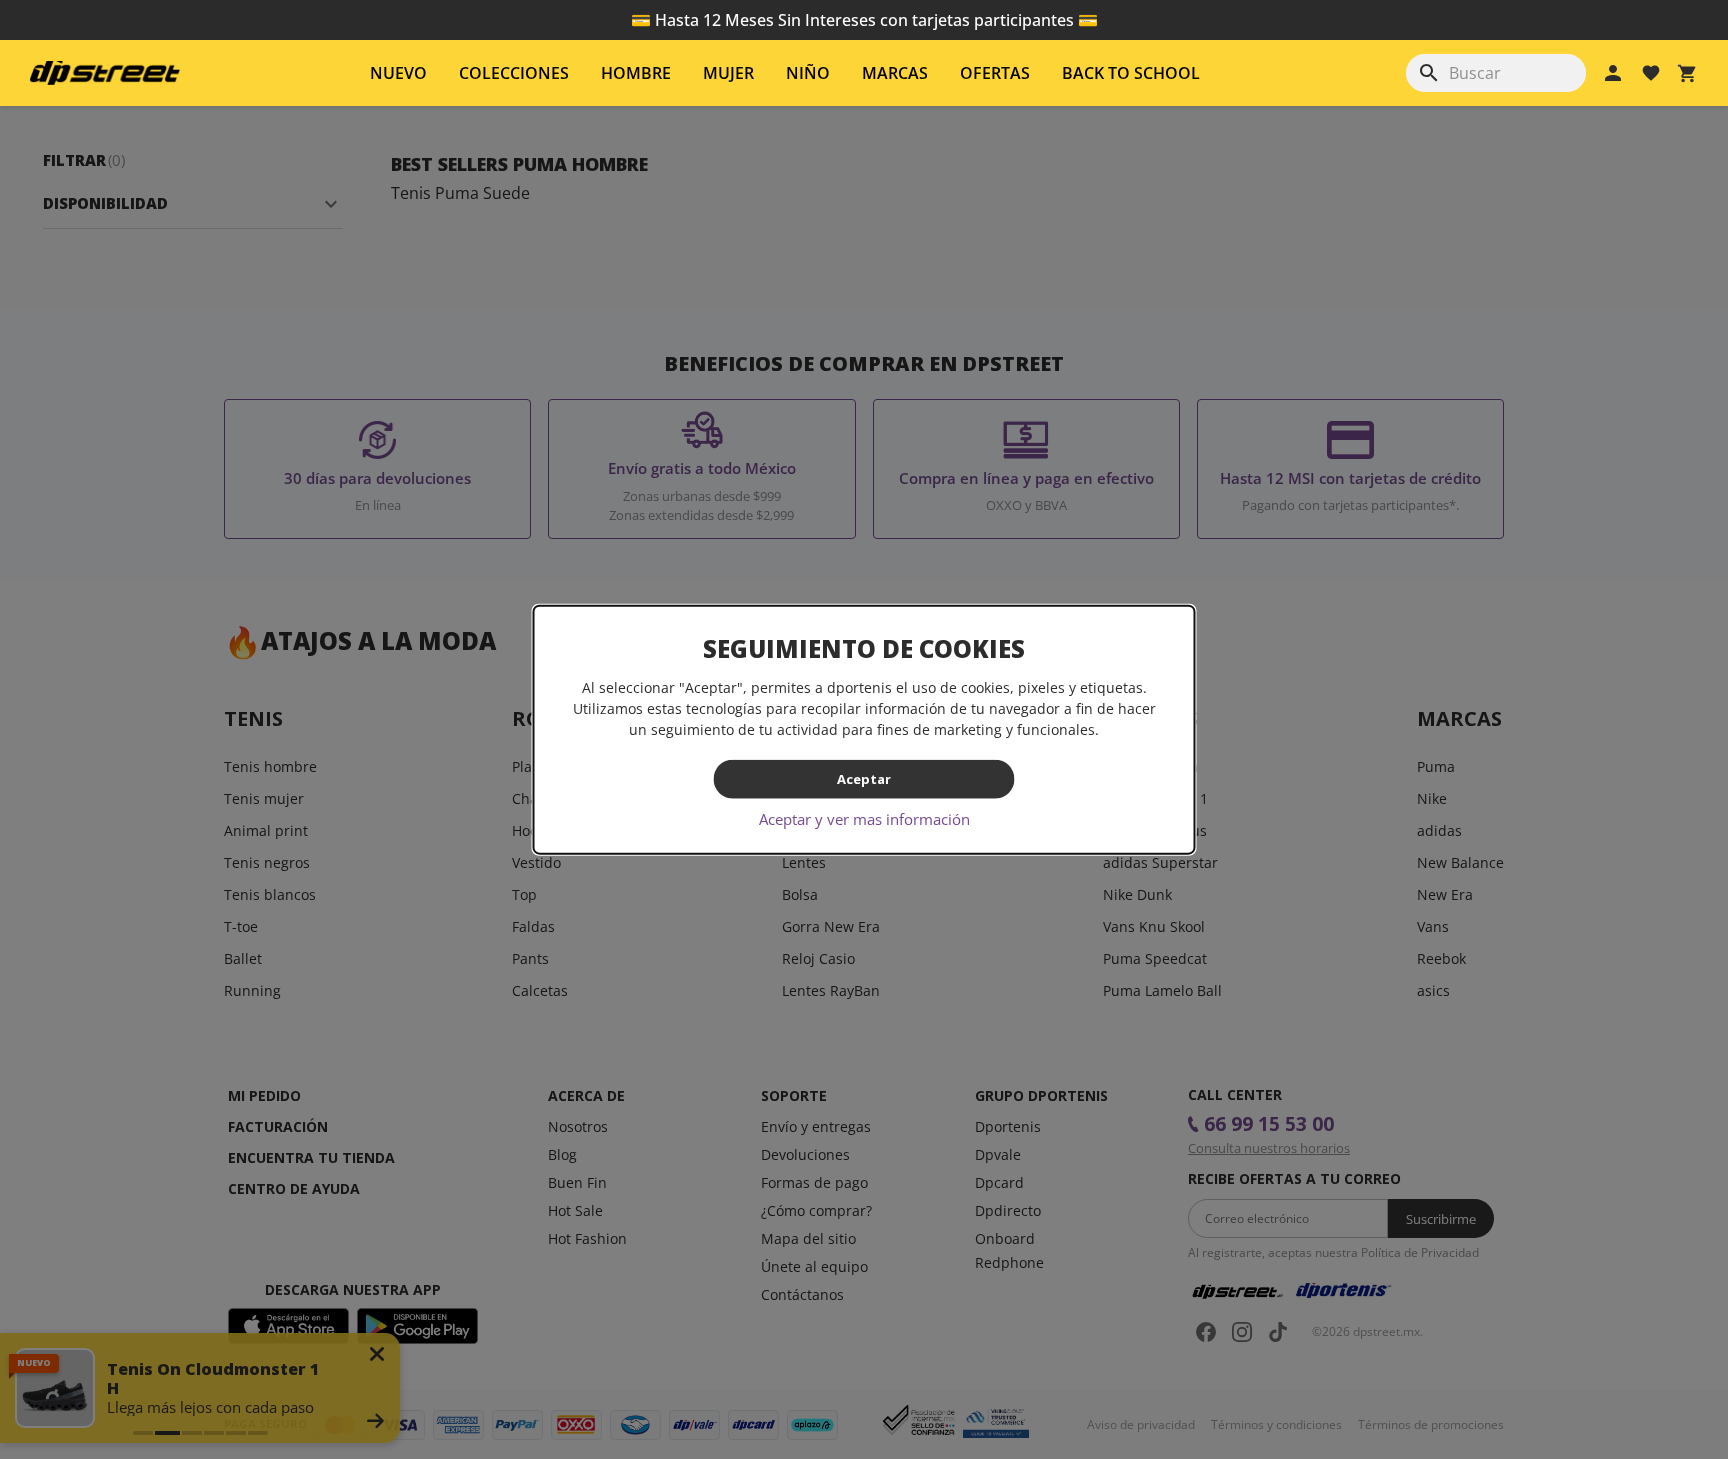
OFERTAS (995, 73)
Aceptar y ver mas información (864, 818)
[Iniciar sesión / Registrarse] (1613, 73)
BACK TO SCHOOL (1131, 73)
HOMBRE (636, 73)
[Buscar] (1429, 73)
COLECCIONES (514, 73)
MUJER (728, 73)
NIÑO (808, 73)
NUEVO (398, 73)
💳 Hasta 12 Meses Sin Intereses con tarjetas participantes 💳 (864, 20)
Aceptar (864, 779)
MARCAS (895, 73)
